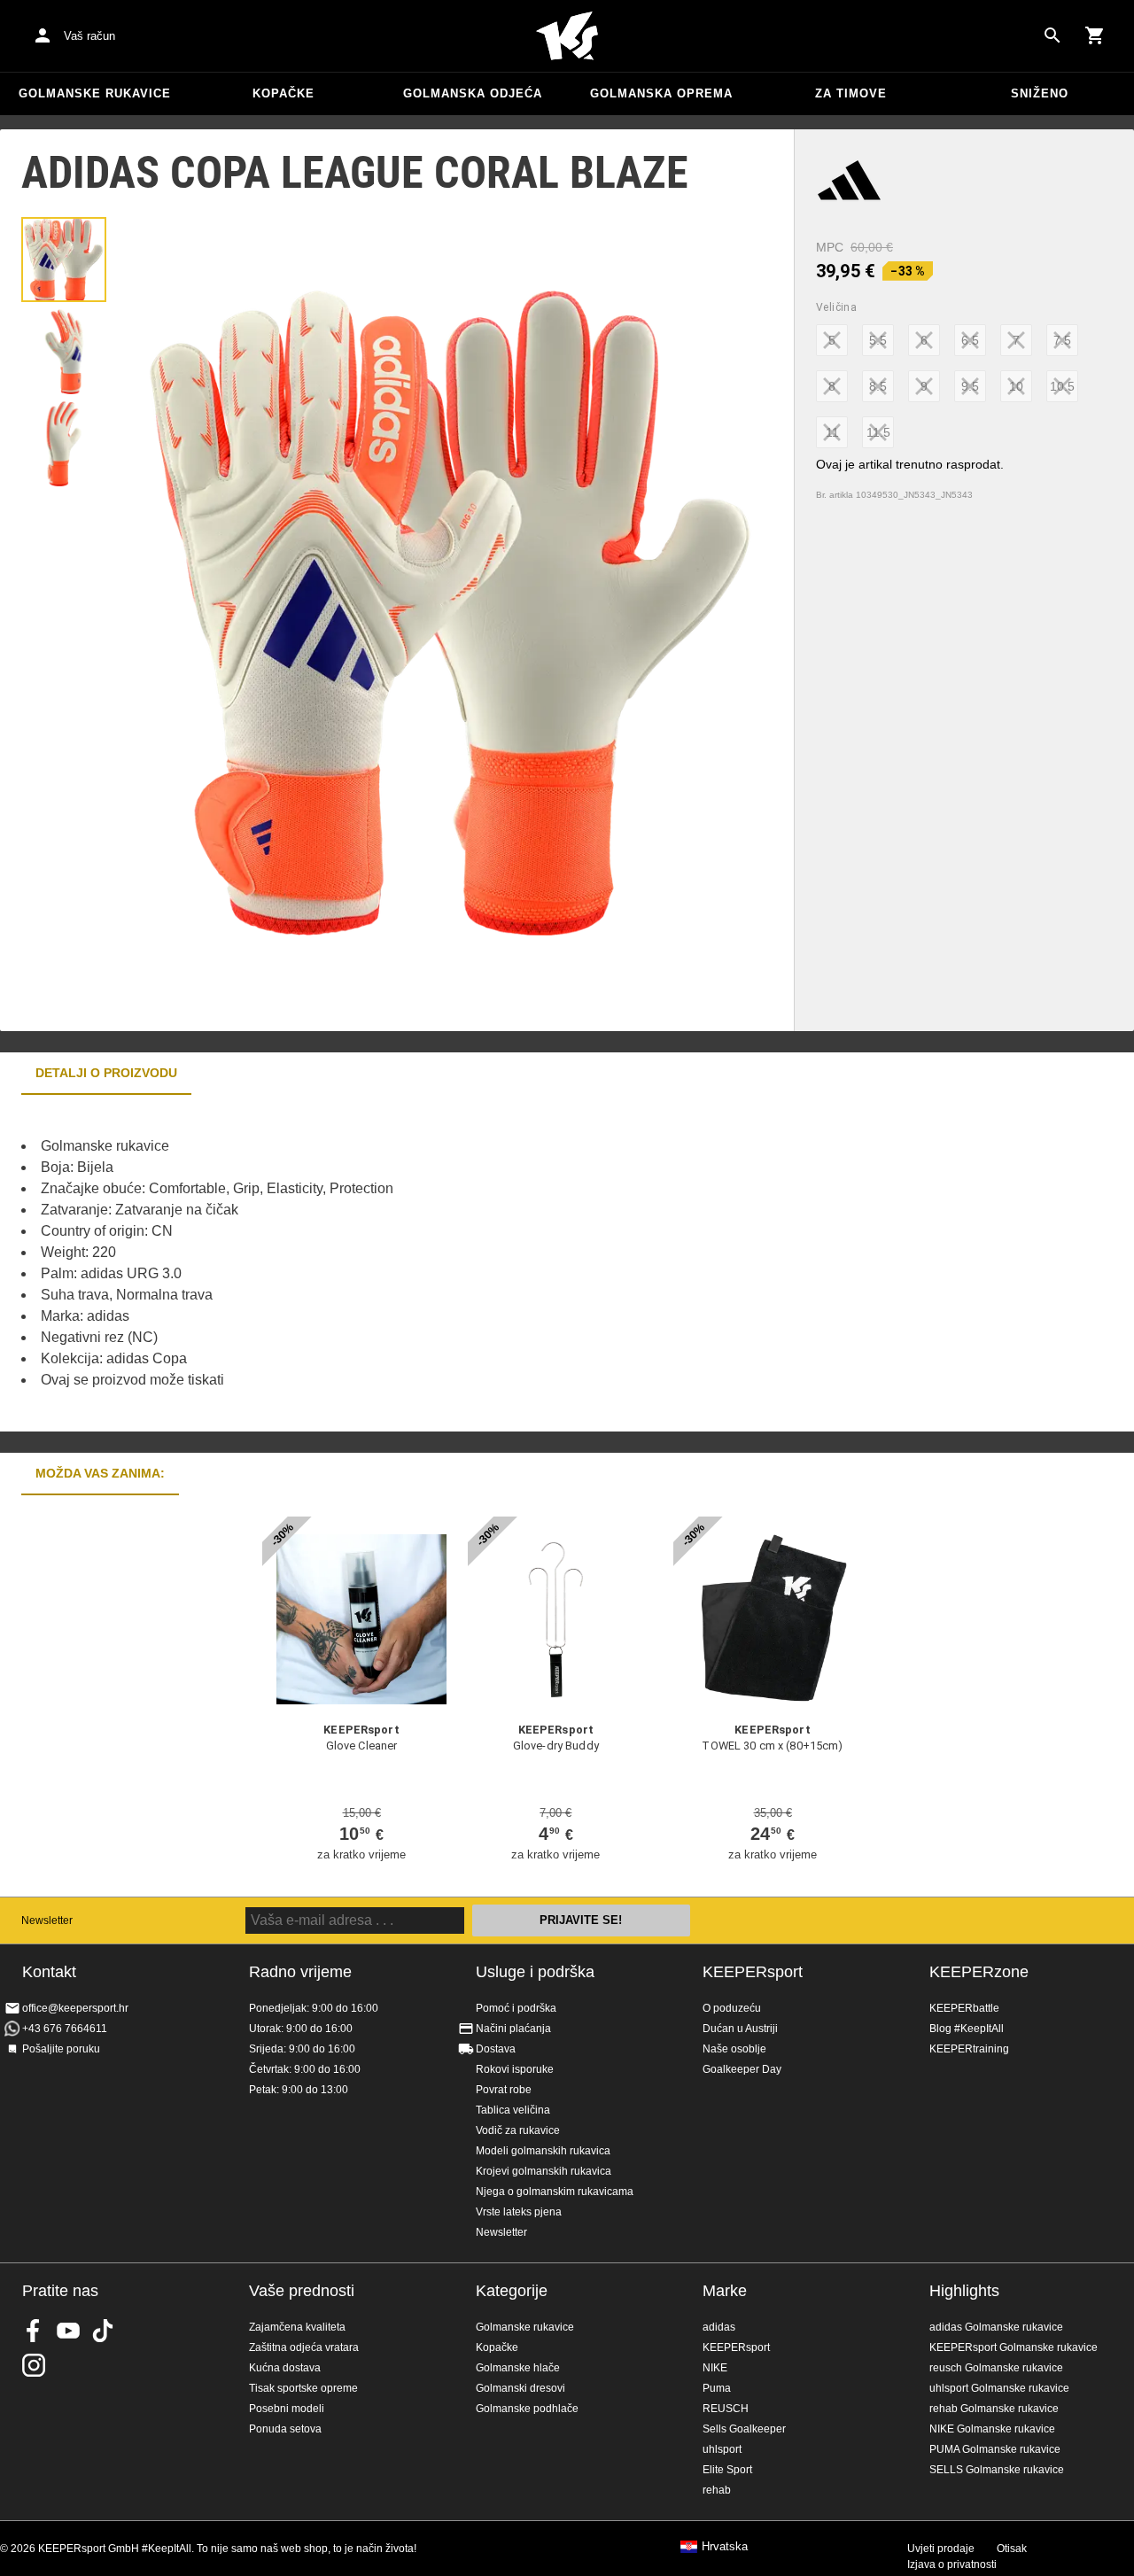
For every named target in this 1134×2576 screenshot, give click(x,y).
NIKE (715, 2368)
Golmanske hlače (518, 2368)
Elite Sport (727, 2470)
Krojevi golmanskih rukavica (544, 2171)
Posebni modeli (287, 2409)
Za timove (851, 93)
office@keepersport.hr (75, 2008)
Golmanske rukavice (95, 93)
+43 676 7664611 (65, 2029)
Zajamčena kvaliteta (297, 2327)
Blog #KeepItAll (967, 2029)
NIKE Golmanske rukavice (992, 2429)
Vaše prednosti (302, 2291)
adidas (719, 2327)
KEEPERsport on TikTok (103, 2331)
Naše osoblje (734, 2049)
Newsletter (47, 1920)
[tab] (64, 260)
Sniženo (1040, 93)
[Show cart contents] (1095, 35)
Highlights (964, 2291)
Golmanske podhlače (527, 2409)
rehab (717, 2490)
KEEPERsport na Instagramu (34, 2365)
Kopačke (283, 93)
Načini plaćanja (513, 2029)
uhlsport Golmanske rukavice (999, 2388)
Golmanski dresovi (520, 2388)
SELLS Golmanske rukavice (997, 2470)
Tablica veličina (513, 2110)
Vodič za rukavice (518, 2130)
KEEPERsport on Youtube (68, 2331)
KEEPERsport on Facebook (34, 2331)
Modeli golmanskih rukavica (543, 2151)
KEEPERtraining (969, 2049)
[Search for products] (1052, 35)
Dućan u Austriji (740, 2029)
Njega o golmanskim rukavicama (555, 2192)
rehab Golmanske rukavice (994, 2409)
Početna (567, 36)
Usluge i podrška (535, 1972)
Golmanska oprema (661, 93)
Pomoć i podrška (516, 2008)
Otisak (1012, 2549)
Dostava (496, 2049)
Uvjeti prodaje (941, 2549)
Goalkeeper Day (742, 2069)
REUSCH (726, 2409)
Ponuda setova (285, 2429)
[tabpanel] (310, 1263)
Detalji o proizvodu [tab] (106, 1073)
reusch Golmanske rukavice (996, 2368)
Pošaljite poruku (61, 2049)
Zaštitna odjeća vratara (304, 2347)
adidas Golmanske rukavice (996, 2327)
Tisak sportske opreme (303, 2388)
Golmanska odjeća (473, 93)
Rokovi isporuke (515, 2069)
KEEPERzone (979, 1972)
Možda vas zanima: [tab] (100, 1473)
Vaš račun (89, 36)
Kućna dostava (285, 2368)
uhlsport (722, 2449)
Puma (717, 2388)
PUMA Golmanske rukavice (995, 2449)
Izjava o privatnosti (952, 2564)
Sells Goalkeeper (744, 2429)
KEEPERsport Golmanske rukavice (1014, 2347)
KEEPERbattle (964, 2008)
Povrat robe (504, 2090)
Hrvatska (725, 2547)
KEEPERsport (753, 1972)
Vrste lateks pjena (519, 2212)
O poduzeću (732, 2008)
